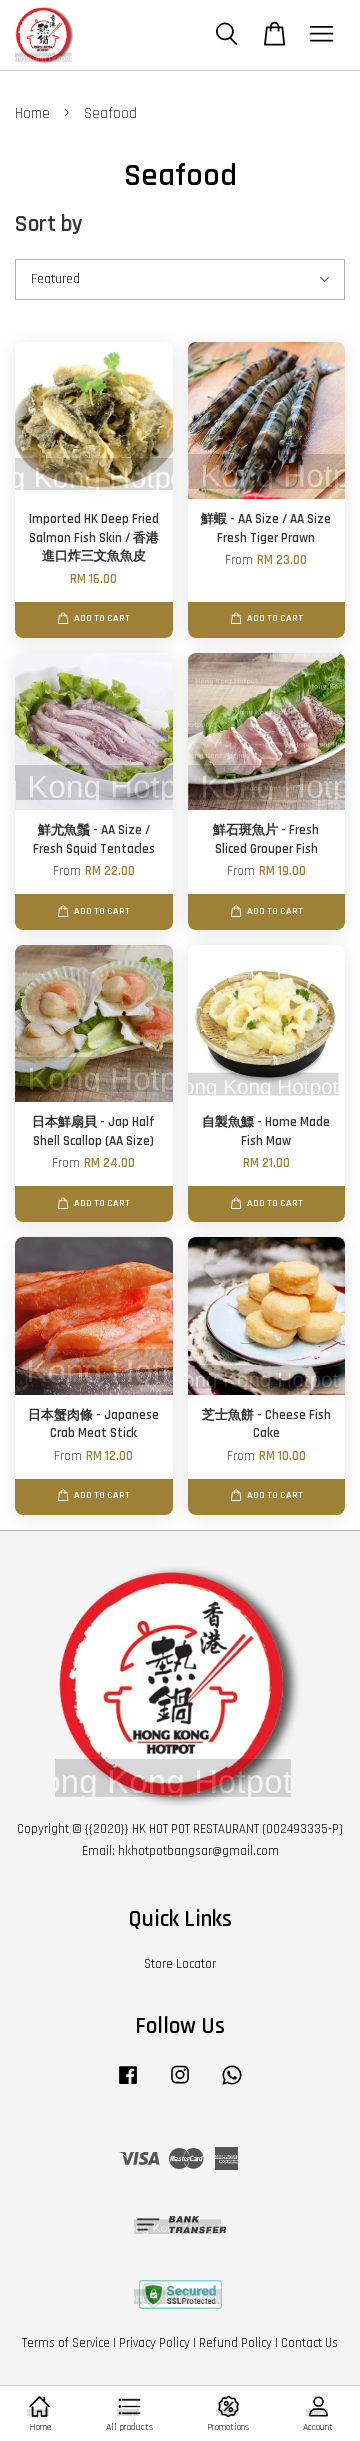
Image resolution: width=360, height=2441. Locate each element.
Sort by (49, 224)
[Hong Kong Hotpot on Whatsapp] (232, 2085)
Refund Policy (235, 2343)
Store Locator (180, 1964)
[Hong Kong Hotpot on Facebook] (128, 2085)
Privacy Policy (154, 2343)
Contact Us (309, 2343)
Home (32, 113)
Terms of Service (66, 2343)
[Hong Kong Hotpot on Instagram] (180, 2085)
